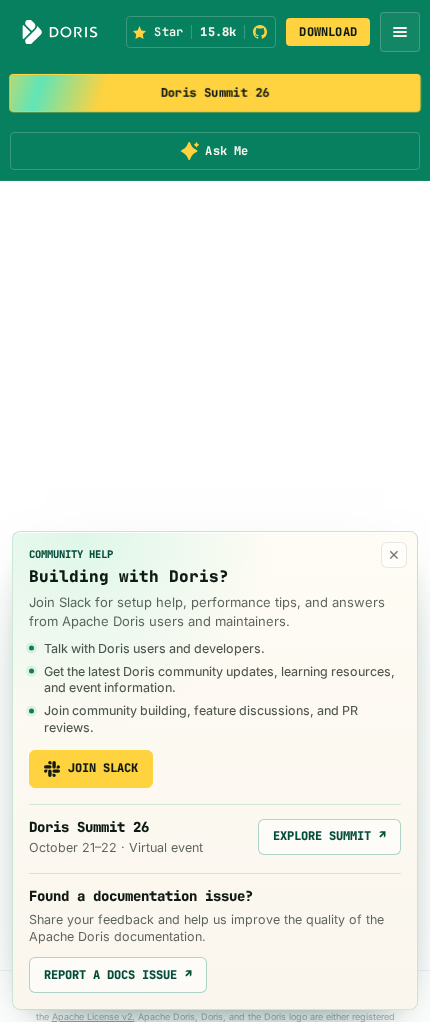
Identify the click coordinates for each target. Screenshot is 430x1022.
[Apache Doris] (60, 32)
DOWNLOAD (328, 32)
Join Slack (103, 768)
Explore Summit (329, 836)
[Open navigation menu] (400, 32)
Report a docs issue (118, 975)
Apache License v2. (93, 1016)
